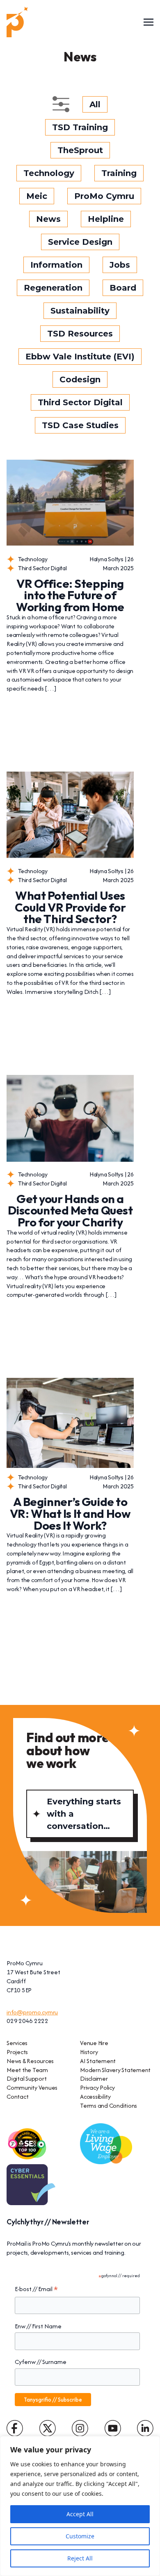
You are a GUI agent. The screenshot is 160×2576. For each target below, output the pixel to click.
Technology (49, 173)
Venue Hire (94, 2043)
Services (17, 2043)
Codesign (80, 379)
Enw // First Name (38, 2326)
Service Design (80, 242)
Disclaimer (94, 2078)
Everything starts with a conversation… (84, 1814)
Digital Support (26, 2078)
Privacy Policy (97, 2087)
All (95, 104)
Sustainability (80, 311)
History (89, 2052)
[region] (80, 2506)
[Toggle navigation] (149, 22)
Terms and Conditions (109, 2105)
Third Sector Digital (80, 402)
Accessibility (95, 2096)
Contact (17, 2096)
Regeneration (53, 288)
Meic (37, 196)
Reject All (80, 2558)
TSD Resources (80, 334)
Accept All (80, 2514)
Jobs (120, 265)
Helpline (106, 219)
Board (123, 288)
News (48, 219)
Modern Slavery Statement (115, 2070)
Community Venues (32, 2087)
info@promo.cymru (32, 2012)
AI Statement (98, 2061)
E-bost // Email (36, 2289)
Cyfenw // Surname (41, 2362)
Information (56, 265)
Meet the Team (27, 2070)
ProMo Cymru (104, 196)
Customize (80, 2536)
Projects (17, 2052)
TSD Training (80, 127)
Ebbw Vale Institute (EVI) (80, 357)
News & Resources (30, 2061)
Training (119, 173)
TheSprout (80, 150)
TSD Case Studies (80, 425)
